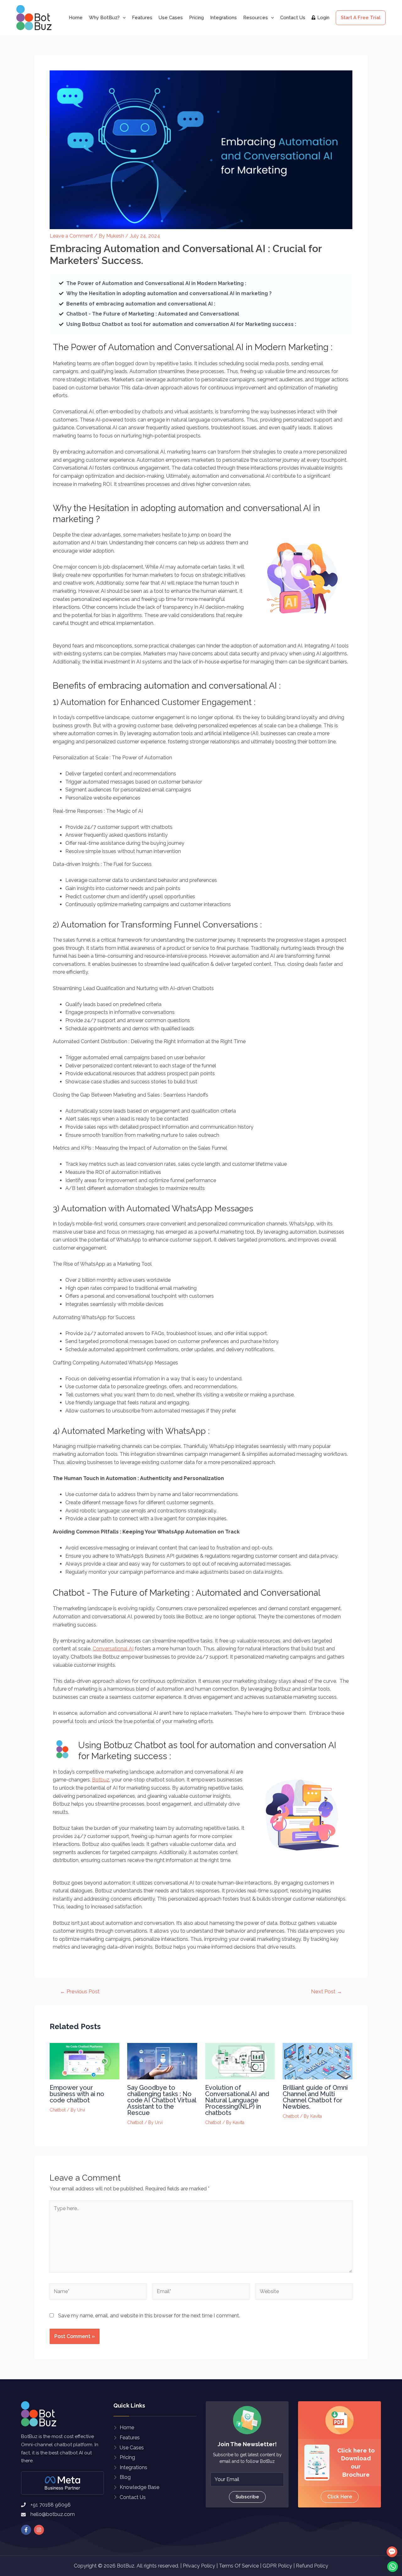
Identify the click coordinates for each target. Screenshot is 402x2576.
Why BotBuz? (104, 18)
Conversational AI (113, 1649)
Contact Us (293, 18)
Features (142, 18)
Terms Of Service (239, 2566)
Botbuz (101, 1780)
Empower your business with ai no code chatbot (77, 2094)
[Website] (304, 2293)
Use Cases (171, 18)
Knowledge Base (139, 2487)
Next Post (326, 1992)
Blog (125, 2477)
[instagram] (40, 2530)
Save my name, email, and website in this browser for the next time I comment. (149, 2316)
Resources (255, 18)
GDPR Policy (277, 2566)
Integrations (223, 18)
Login (323, 18)
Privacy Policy (199, 2566)
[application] (123, 18)
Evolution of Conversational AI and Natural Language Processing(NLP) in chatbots (237, 2100)
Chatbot (58, 2110)
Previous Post (80, 1992)
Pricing (196, 18)
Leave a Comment (71, 236)
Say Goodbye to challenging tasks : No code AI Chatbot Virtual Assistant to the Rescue (162, 2100)
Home (76, 18)
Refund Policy (312, 2566)
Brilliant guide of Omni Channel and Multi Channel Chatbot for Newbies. (315, 2097)
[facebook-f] (27, 2530)
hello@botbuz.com (53, 2514)
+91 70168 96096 (51, 2505)
